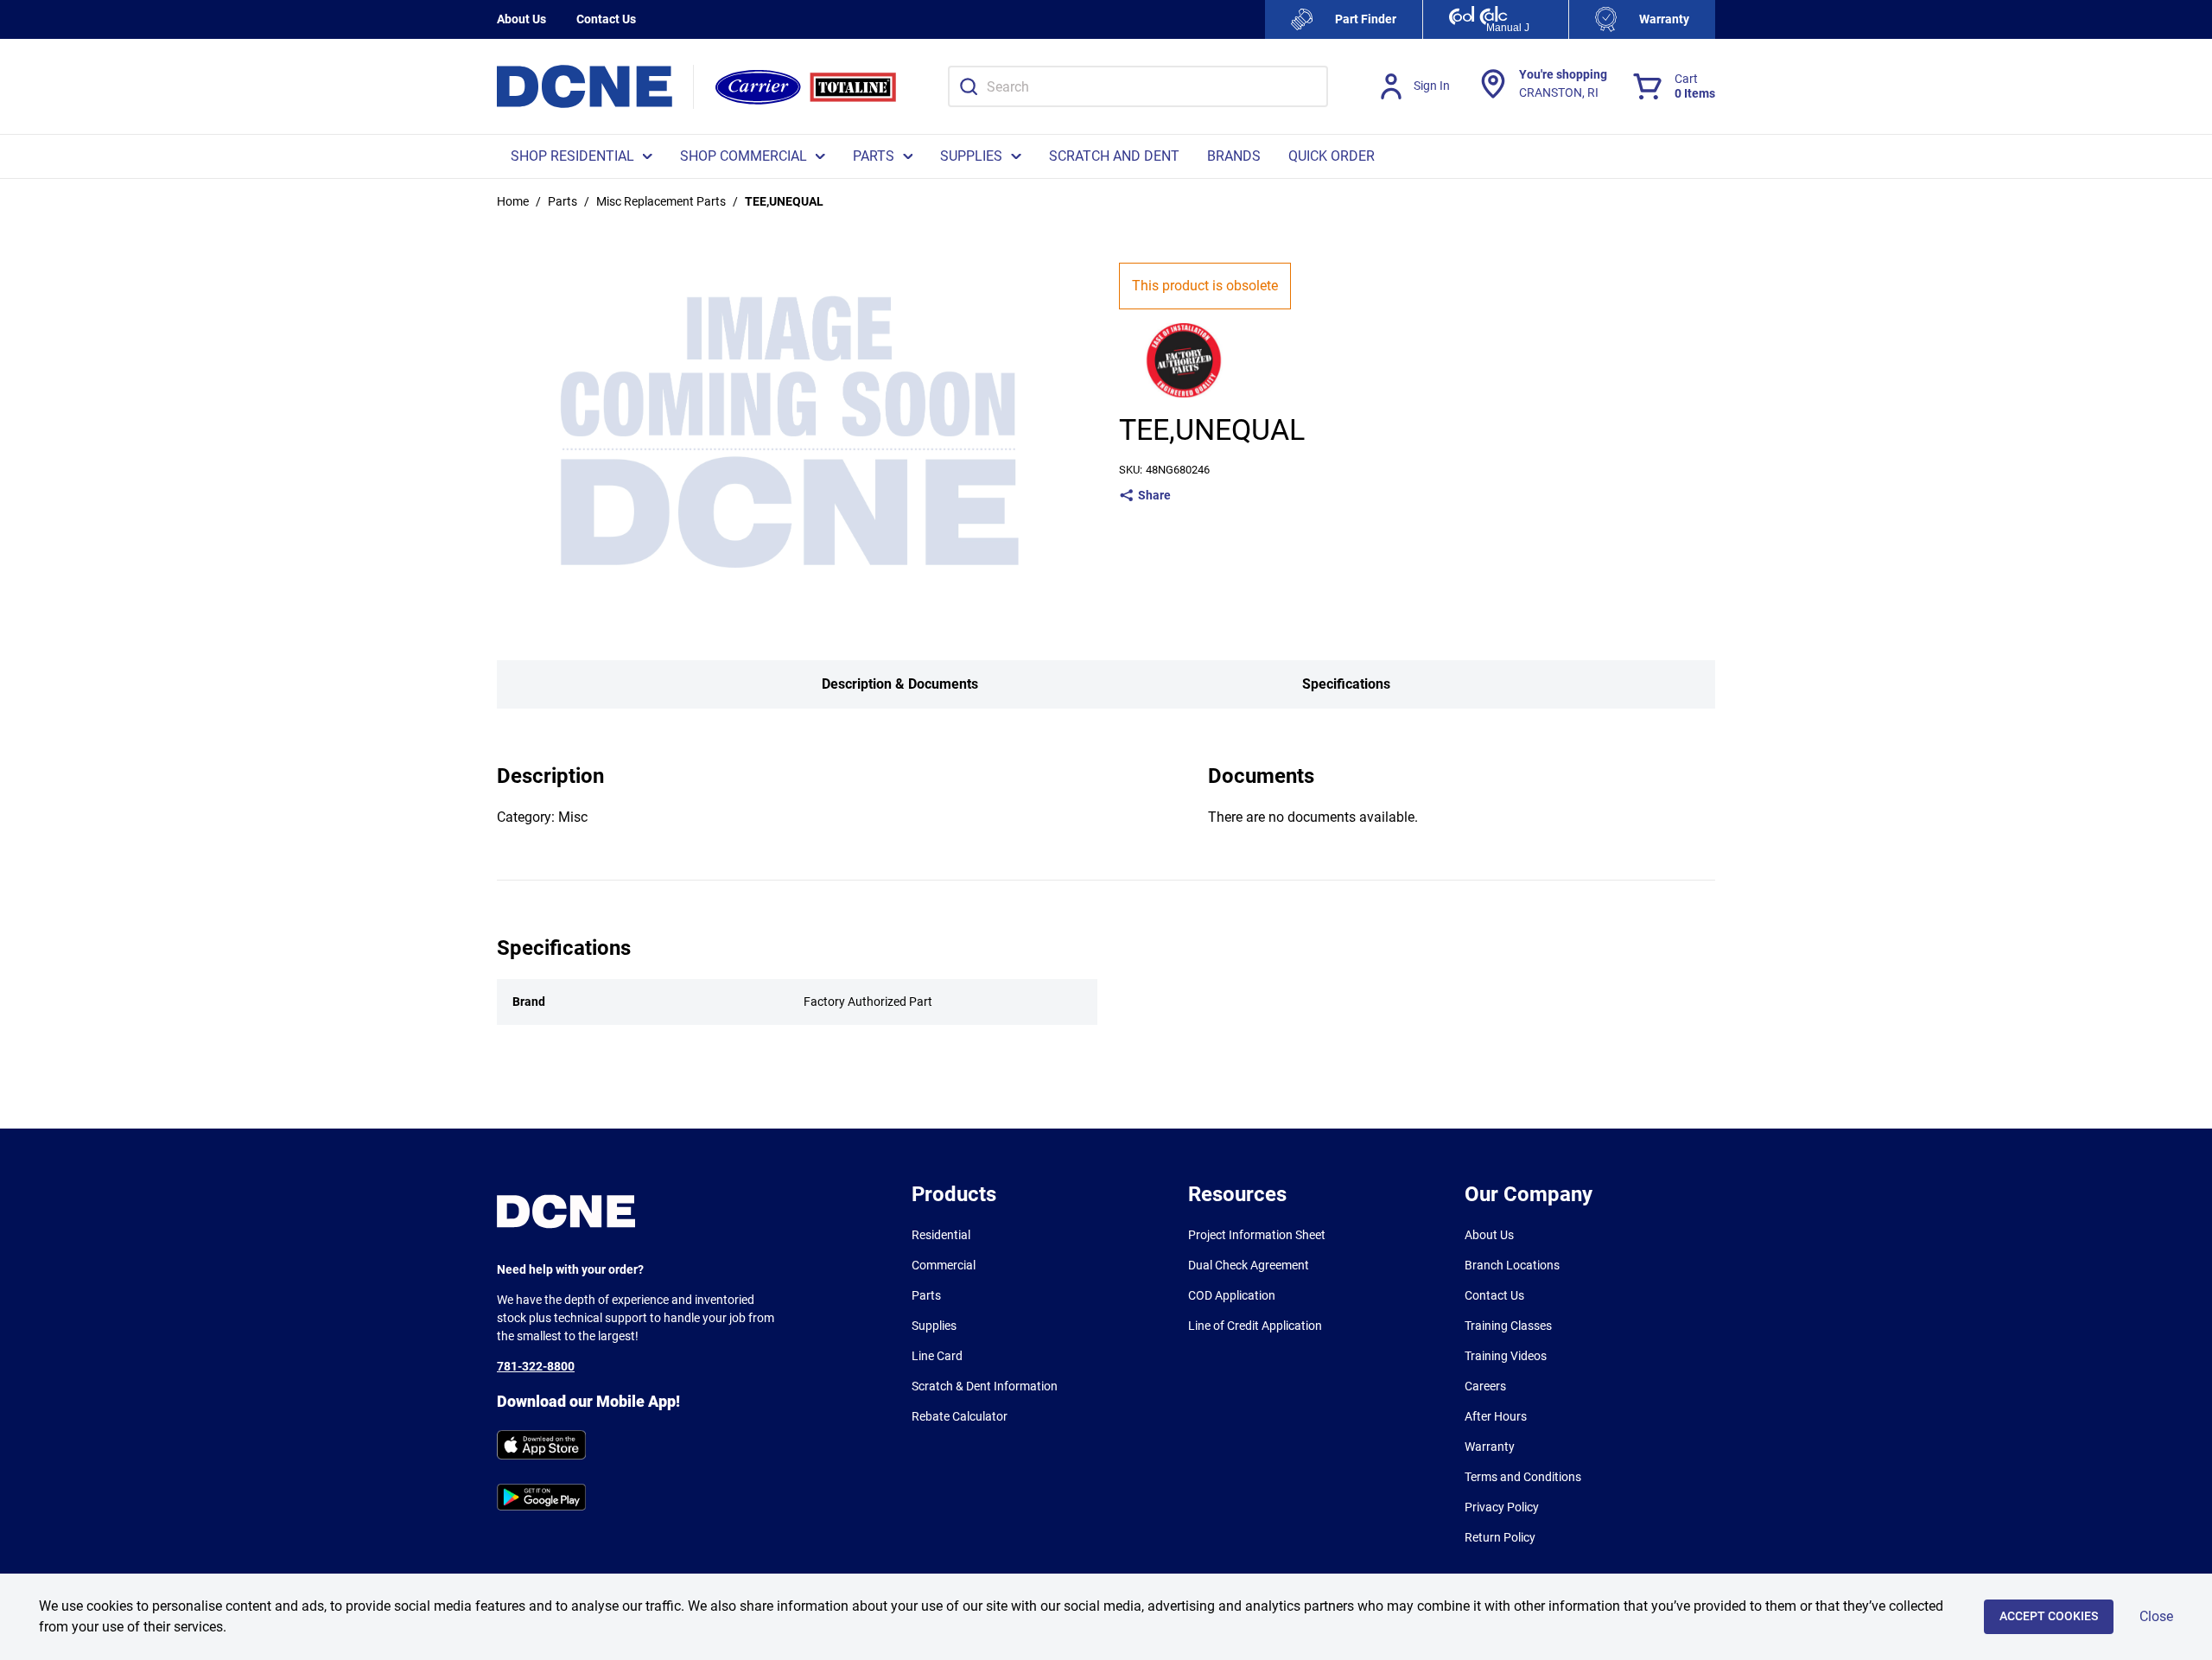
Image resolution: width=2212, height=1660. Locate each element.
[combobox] (1138, 86)
